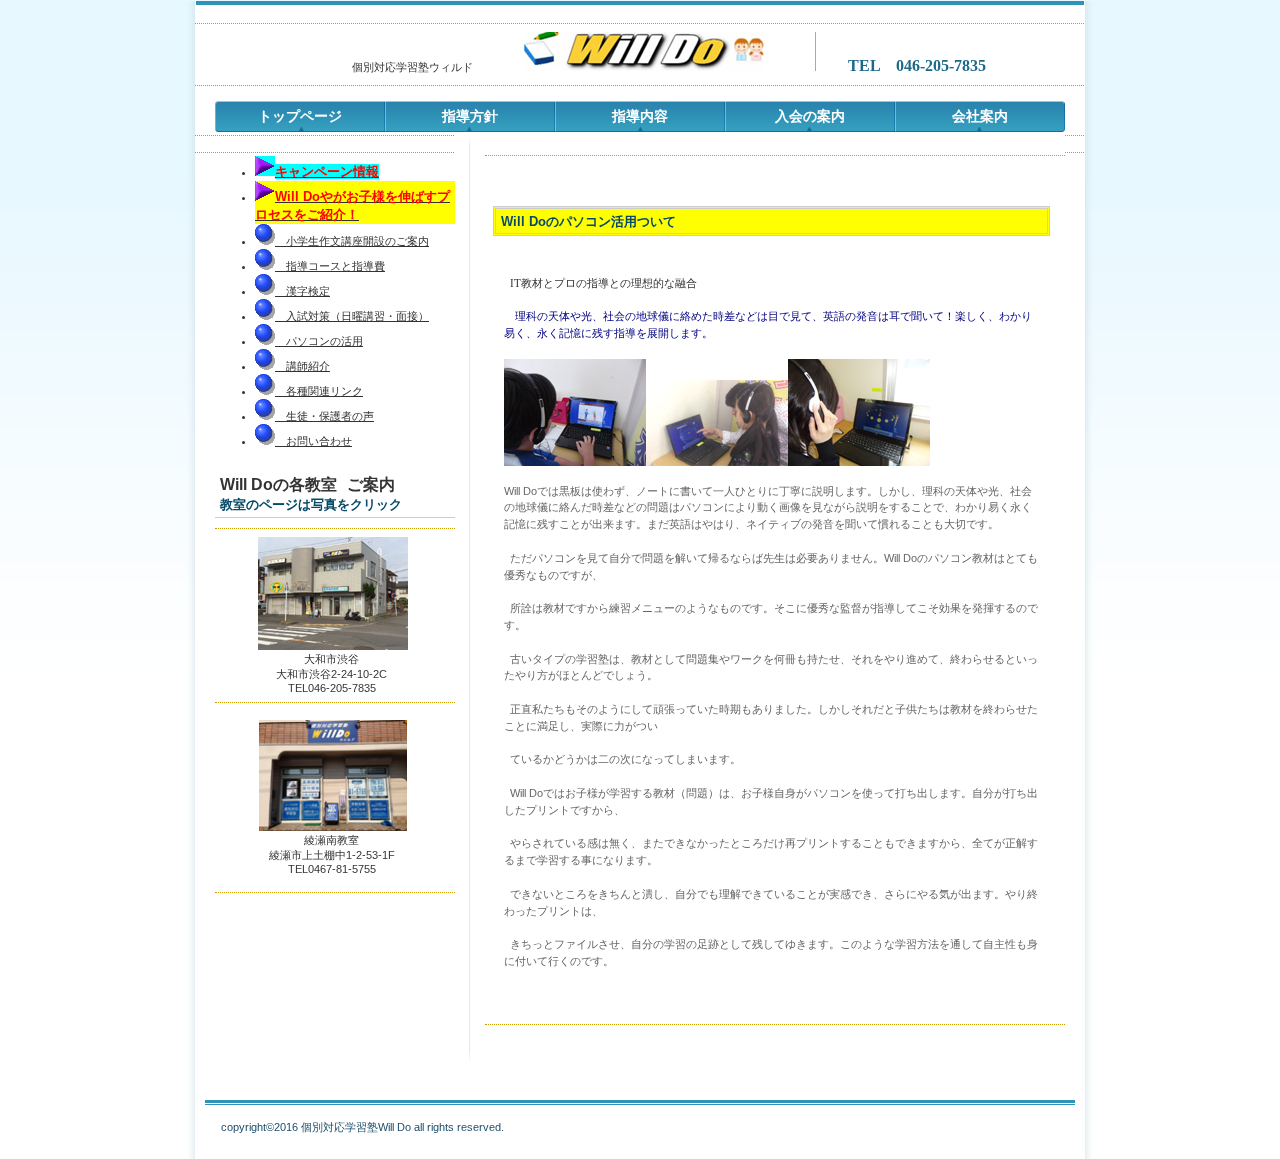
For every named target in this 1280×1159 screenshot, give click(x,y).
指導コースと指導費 (330, 266)
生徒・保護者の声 (324, 416)
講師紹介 (308, 366)
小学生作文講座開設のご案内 (352, 241)
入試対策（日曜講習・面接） (352, 316)
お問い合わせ (313, 441)
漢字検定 (302, 291)
